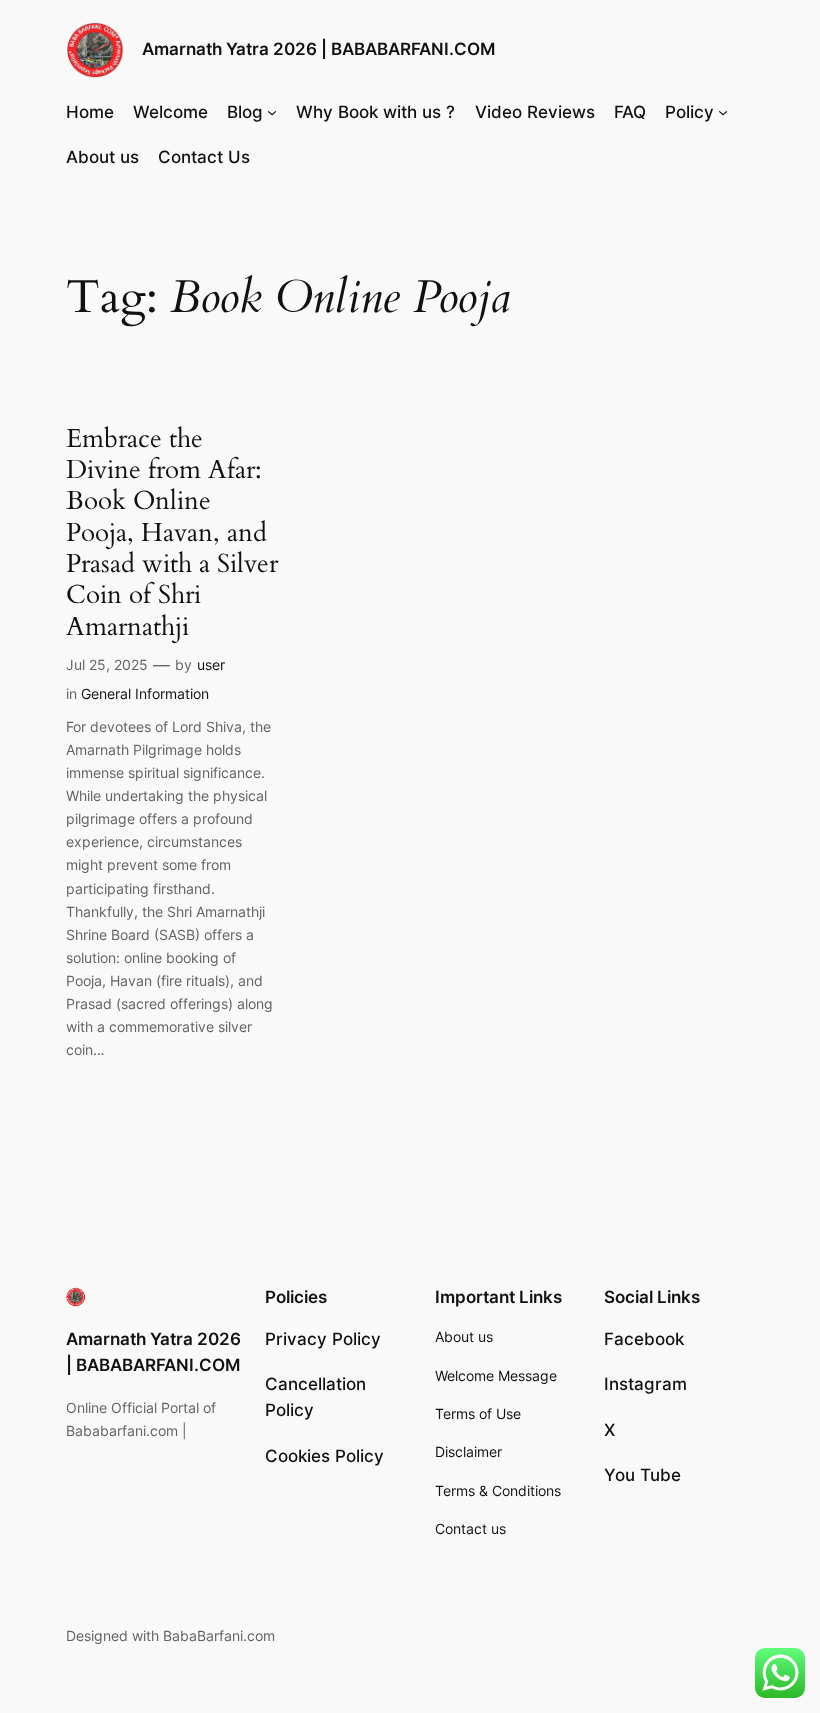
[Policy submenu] (723, 112)
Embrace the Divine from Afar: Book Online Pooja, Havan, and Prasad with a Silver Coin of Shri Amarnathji (172, 532)
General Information (145, 693)
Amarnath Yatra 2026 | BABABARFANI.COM (318, 49)
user (211, 664)
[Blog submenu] (272, 112)
